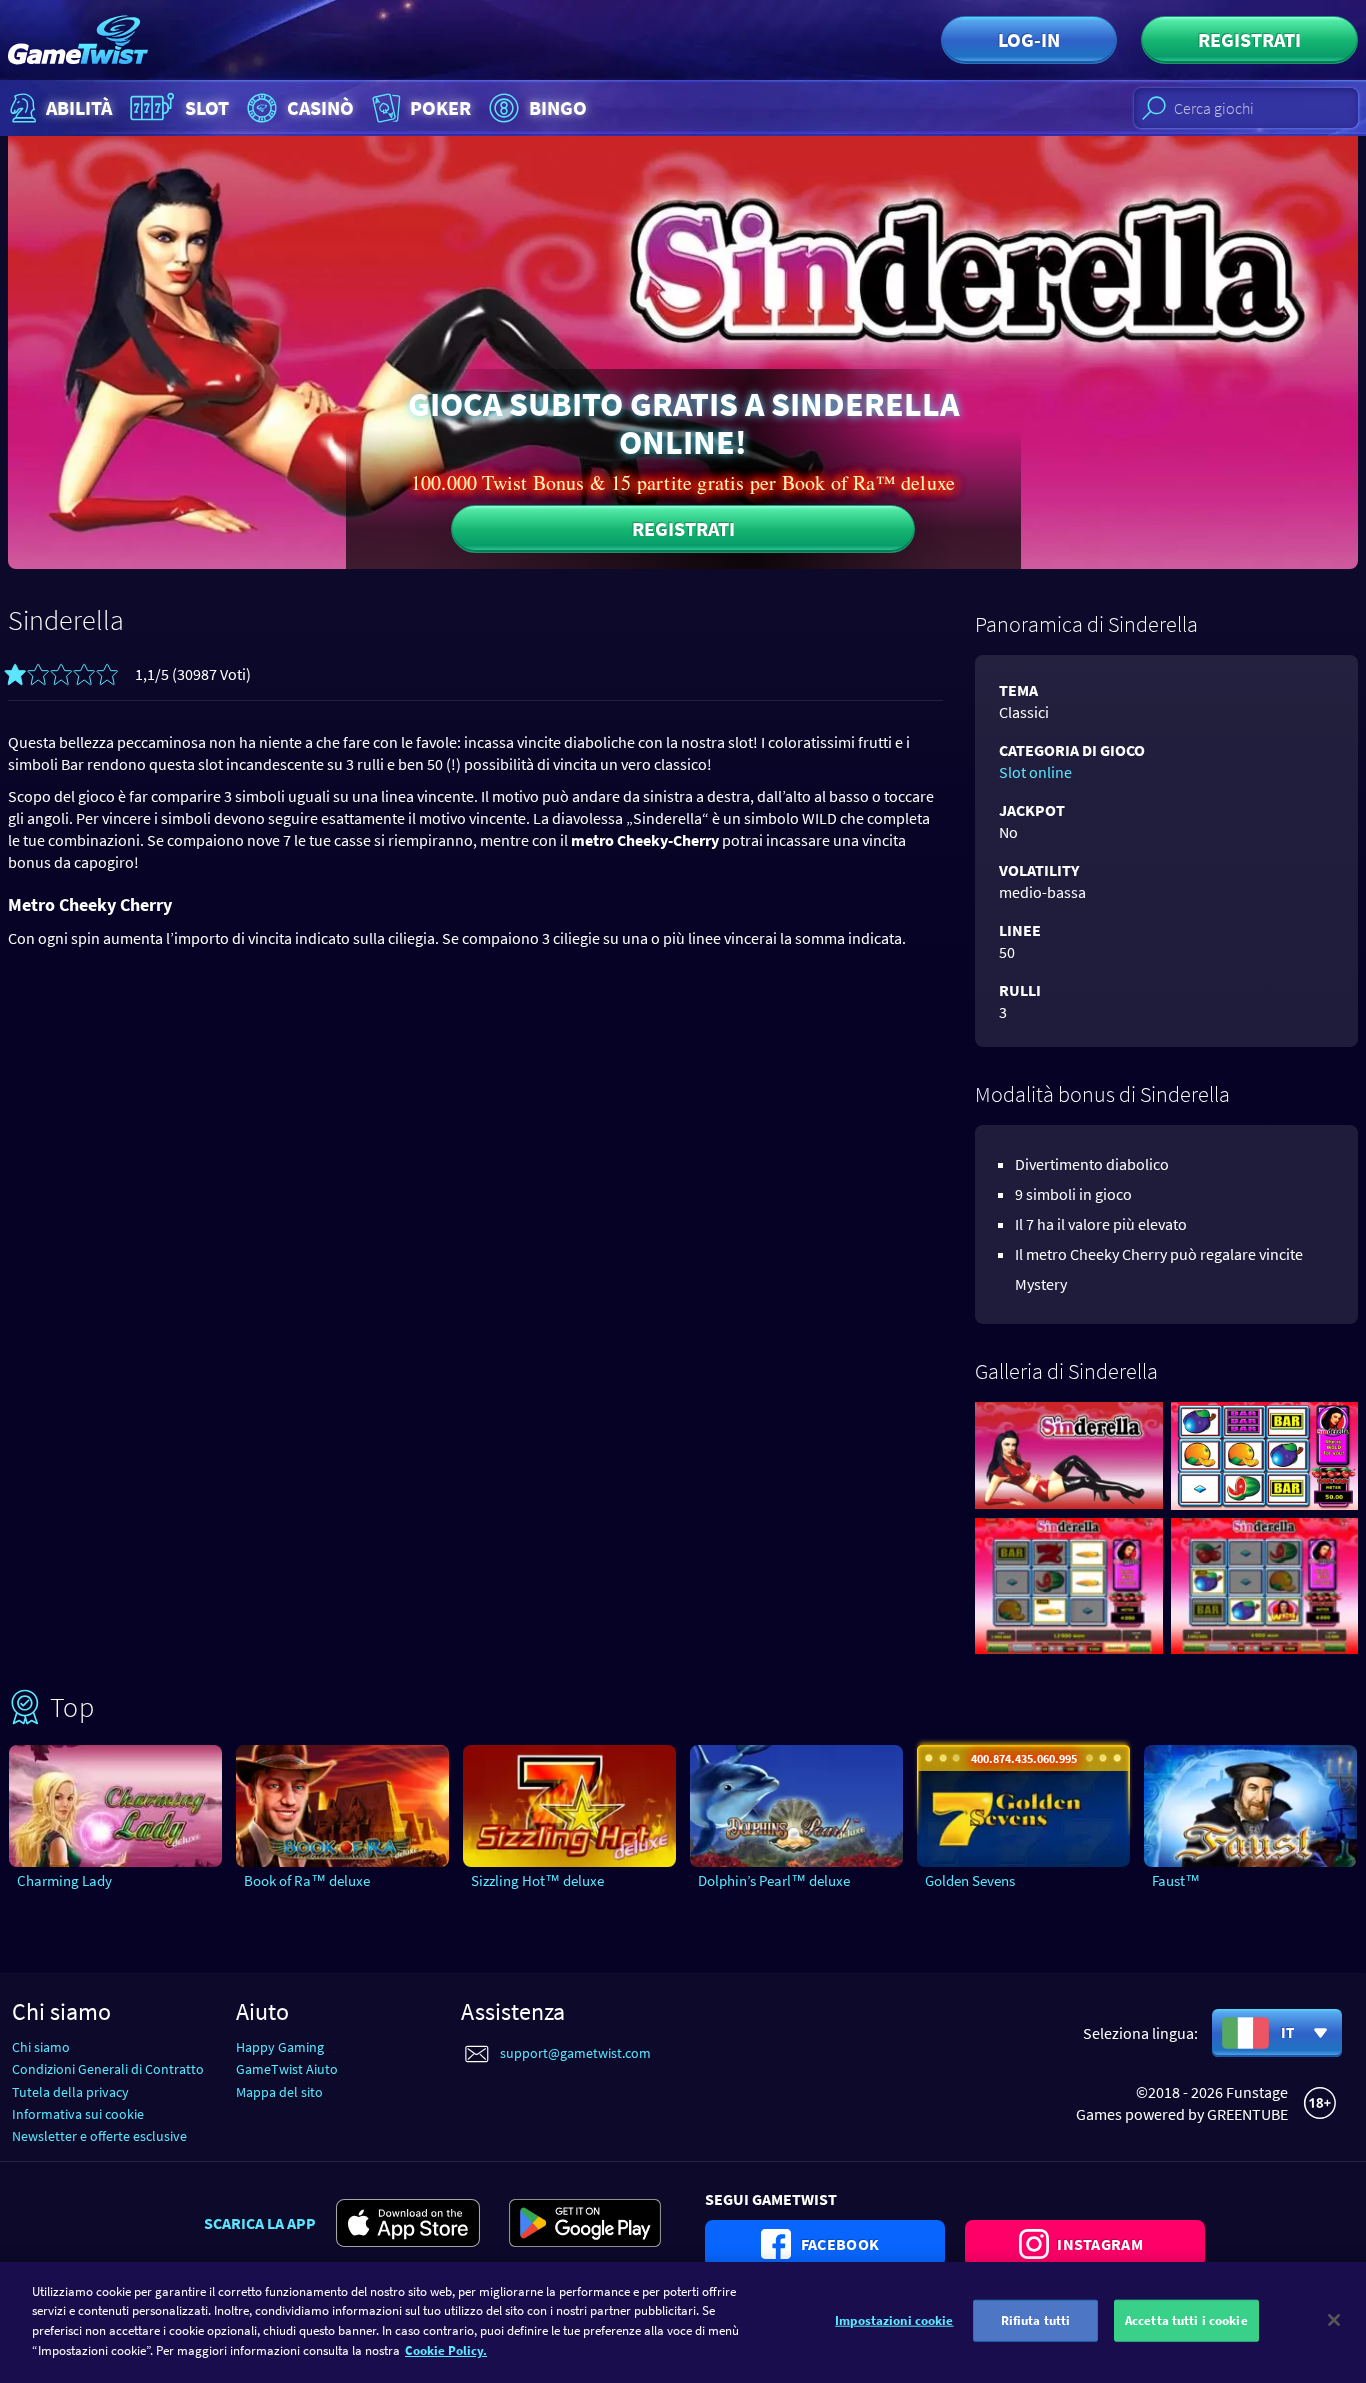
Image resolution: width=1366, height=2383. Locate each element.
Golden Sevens (970, 1880)
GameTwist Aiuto (287, 2069)
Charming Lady (64, 1880)
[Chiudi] (1334, 2320)
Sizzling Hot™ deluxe (537, 1880)
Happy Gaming (280, 2047)
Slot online (1035, 772)
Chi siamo (41, 2047)
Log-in (1029, 39)
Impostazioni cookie (894, 2320)
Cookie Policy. (446, 2349)
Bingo (558, 107)
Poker (440, 107)
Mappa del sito (279, 2092)
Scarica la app (260, 2223)
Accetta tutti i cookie (1186, 2320)
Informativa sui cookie (78, 2114)
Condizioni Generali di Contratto (108, 2069)
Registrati (1249, 39)
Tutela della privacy (70, 2092)
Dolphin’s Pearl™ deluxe (774, 1880)
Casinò (320, 107)
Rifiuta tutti (1036, 2320)
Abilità (79, 107)
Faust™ (1176, 1880)
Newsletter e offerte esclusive (99, 2136)
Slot (207, 107)
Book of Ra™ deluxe (307, 1880)
